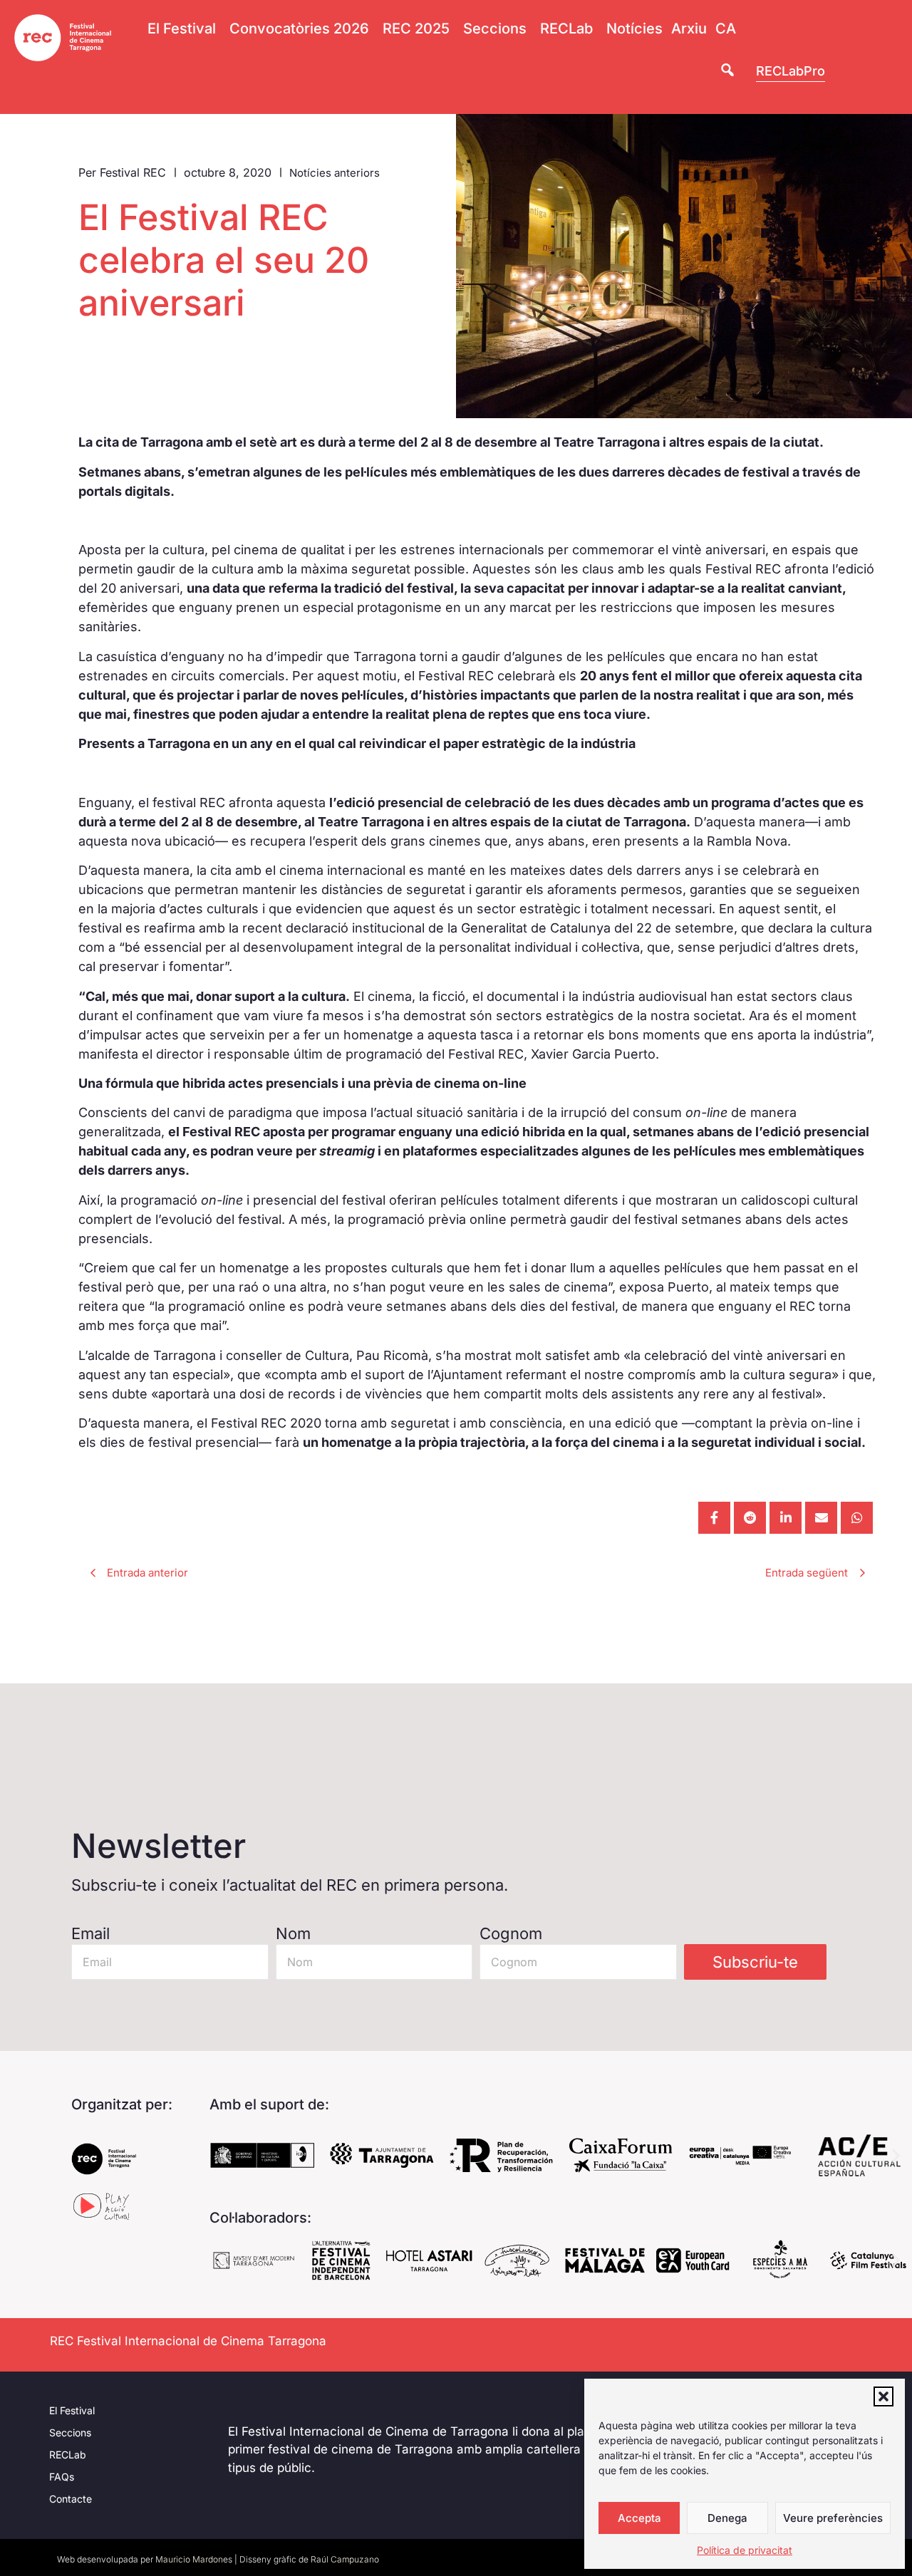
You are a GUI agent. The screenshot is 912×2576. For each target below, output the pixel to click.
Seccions (70, 2432)
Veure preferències (833, 2518)
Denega (727, 2518)
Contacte (71, 2499)
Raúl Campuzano (345, 2559)
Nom (293, 1933)
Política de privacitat (745, 2550)
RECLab (68, 2455)
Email (90, 1933)
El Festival (72, 2410)
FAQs (62, 2477)
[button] (883, 2396)
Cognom (511, 1933)
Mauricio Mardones (194, 2559)
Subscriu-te (755, 1962)
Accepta (639, 2518)
